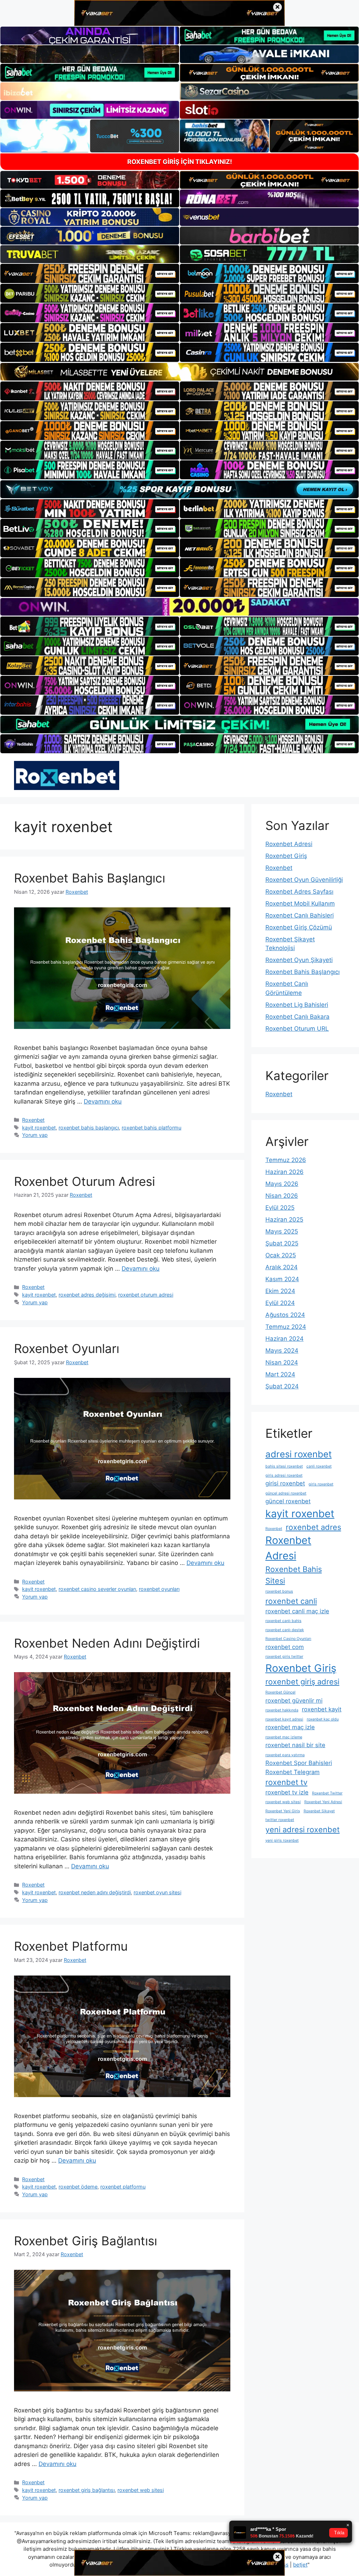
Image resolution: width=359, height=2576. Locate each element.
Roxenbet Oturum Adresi (84, 1181)
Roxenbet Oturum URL (297, 1029)
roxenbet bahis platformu (151, 1128)
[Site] (90, 273)
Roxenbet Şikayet (319, 1811)
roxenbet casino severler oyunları (97, 1589)
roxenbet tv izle (287, 1792)
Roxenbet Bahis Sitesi (294, 1575)
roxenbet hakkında (282, 1710)
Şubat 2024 (282, 1386)
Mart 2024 (280, 1374)
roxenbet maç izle (290, 1727)
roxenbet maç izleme (284, 1737)
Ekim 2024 (280, 1291)
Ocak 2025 (281, 1255)
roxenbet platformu (123, 2187)
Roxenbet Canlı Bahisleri (300, 915)
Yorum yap (35, 1135)
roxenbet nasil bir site (295, 1745)
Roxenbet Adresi (289, 844)
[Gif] (179, 372)
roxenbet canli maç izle (297, 1611)
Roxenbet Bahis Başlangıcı (90, 878)
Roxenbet (33, 1120)
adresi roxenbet (299, 1454)
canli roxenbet (319, 1466)
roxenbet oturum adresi (146, 1295)
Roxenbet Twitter (327, 1793)
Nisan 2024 (282, 1362)
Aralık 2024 (282, 1267)
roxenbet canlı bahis (283, 1621)
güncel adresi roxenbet (286, 1493)
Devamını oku (103, 1101)
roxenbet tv (286, 1782)
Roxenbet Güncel (280, 1692)
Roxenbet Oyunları (67, 1348)
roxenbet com (285, 1647)
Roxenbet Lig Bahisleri (297, 1005)
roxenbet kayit (322, 1709)
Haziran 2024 (285, 1339)
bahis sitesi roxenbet (284, 1466)
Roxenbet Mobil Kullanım (300, 904)
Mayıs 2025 (282, 1231)
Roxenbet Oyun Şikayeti (299, 960)
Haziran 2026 (285, 1172)
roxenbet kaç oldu (323, 1719)
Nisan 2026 (282, 1196)
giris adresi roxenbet (284, 1475)
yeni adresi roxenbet (303, 1829)
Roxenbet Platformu (71, 1946)
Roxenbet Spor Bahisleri (299, 1763)
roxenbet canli (291, 1601)
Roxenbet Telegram (293, 1772)
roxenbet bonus (279, 1591)
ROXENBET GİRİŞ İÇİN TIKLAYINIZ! (180, 162)
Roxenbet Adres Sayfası (299, 892)
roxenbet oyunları (159, 1589)
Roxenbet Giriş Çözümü (299, 927)
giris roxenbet (321, 1484)
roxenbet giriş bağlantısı (87, 2490)
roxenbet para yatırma (285, 1755)
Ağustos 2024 (285, 1315)
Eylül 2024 (280, 1303)
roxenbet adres (313, 1527)
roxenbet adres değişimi (87, 1295)
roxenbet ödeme (78, 2187)
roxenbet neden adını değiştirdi (95, 1892)
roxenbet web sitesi (141, 2490)
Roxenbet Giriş (286, 856)
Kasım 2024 (282, 1279)
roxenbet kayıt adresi (284, 1719)
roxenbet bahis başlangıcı (89, 1128)
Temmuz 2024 (286, 1327)
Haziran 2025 (284, 1220)
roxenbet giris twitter (284, 1657)
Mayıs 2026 (282, 1184)
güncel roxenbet (288, 1501)
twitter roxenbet (280, 1820)
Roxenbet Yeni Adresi (323, 1802)
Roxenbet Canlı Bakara (297, 1017)
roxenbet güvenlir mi (294, 1701)
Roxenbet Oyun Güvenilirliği (304, 880)
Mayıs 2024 (282, 1351)
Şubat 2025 (282, 1243)
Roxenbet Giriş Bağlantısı (86, 2241)
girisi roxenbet (285, 1483)
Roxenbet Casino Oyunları (288, 1639)
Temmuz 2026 (286, 1160)
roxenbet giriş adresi (302, 1682)
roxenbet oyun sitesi (157, 1892)
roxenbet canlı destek (285, 1630)
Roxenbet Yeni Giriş (283, 1811)
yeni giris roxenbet (282, 1840)
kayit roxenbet (39, 1128)
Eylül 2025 (280, 1208)
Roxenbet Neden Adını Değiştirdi (107, 1643)
